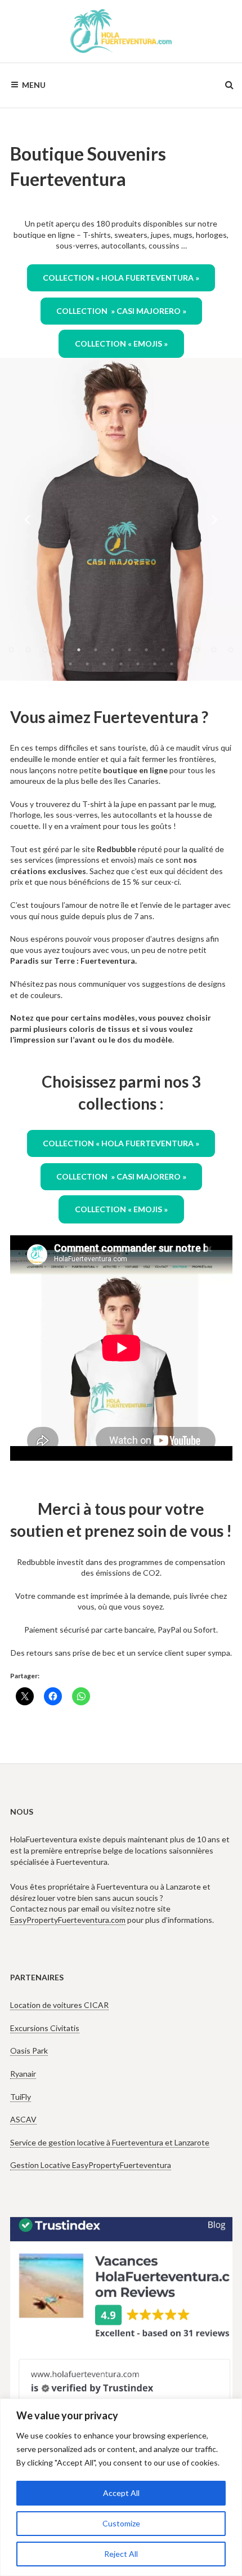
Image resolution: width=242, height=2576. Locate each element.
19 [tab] (121, 664)
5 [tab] (79, 650)
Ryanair (23, 2074)
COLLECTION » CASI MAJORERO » (121, 311)
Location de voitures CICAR (59, 2005)
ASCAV (23, 2119)
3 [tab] (45, 650)
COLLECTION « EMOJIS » (121, 343)
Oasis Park (29, 2050)
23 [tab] (189, 664)
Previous (28, 520)
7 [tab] (113, 650)
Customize (121, 2523)
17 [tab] (87, 664)
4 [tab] (62, 650)
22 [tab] (172, 664)
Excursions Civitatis (45, 2028)
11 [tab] (180, 650)
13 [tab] (214, 650)
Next (214, 520)
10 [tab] (163, 650)
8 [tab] (129, 650)
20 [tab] (138, 664)
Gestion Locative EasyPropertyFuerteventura (91, 2165)
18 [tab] (104, 664)
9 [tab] (146, 650)
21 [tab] (155, 664)
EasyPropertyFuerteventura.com (68, 1920)
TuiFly (21, 2097)
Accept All (121, 2493)
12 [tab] (197, 650)
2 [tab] (28, 650)
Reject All (121, 2554)
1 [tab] (11, 650)
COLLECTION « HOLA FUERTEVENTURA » (121, 278)
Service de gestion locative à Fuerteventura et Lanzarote (110, 2142)
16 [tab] (70, 664)
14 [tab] (231, 650)
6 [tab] (96, 650)
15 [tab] (53, 664)
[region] (121, 2487)
